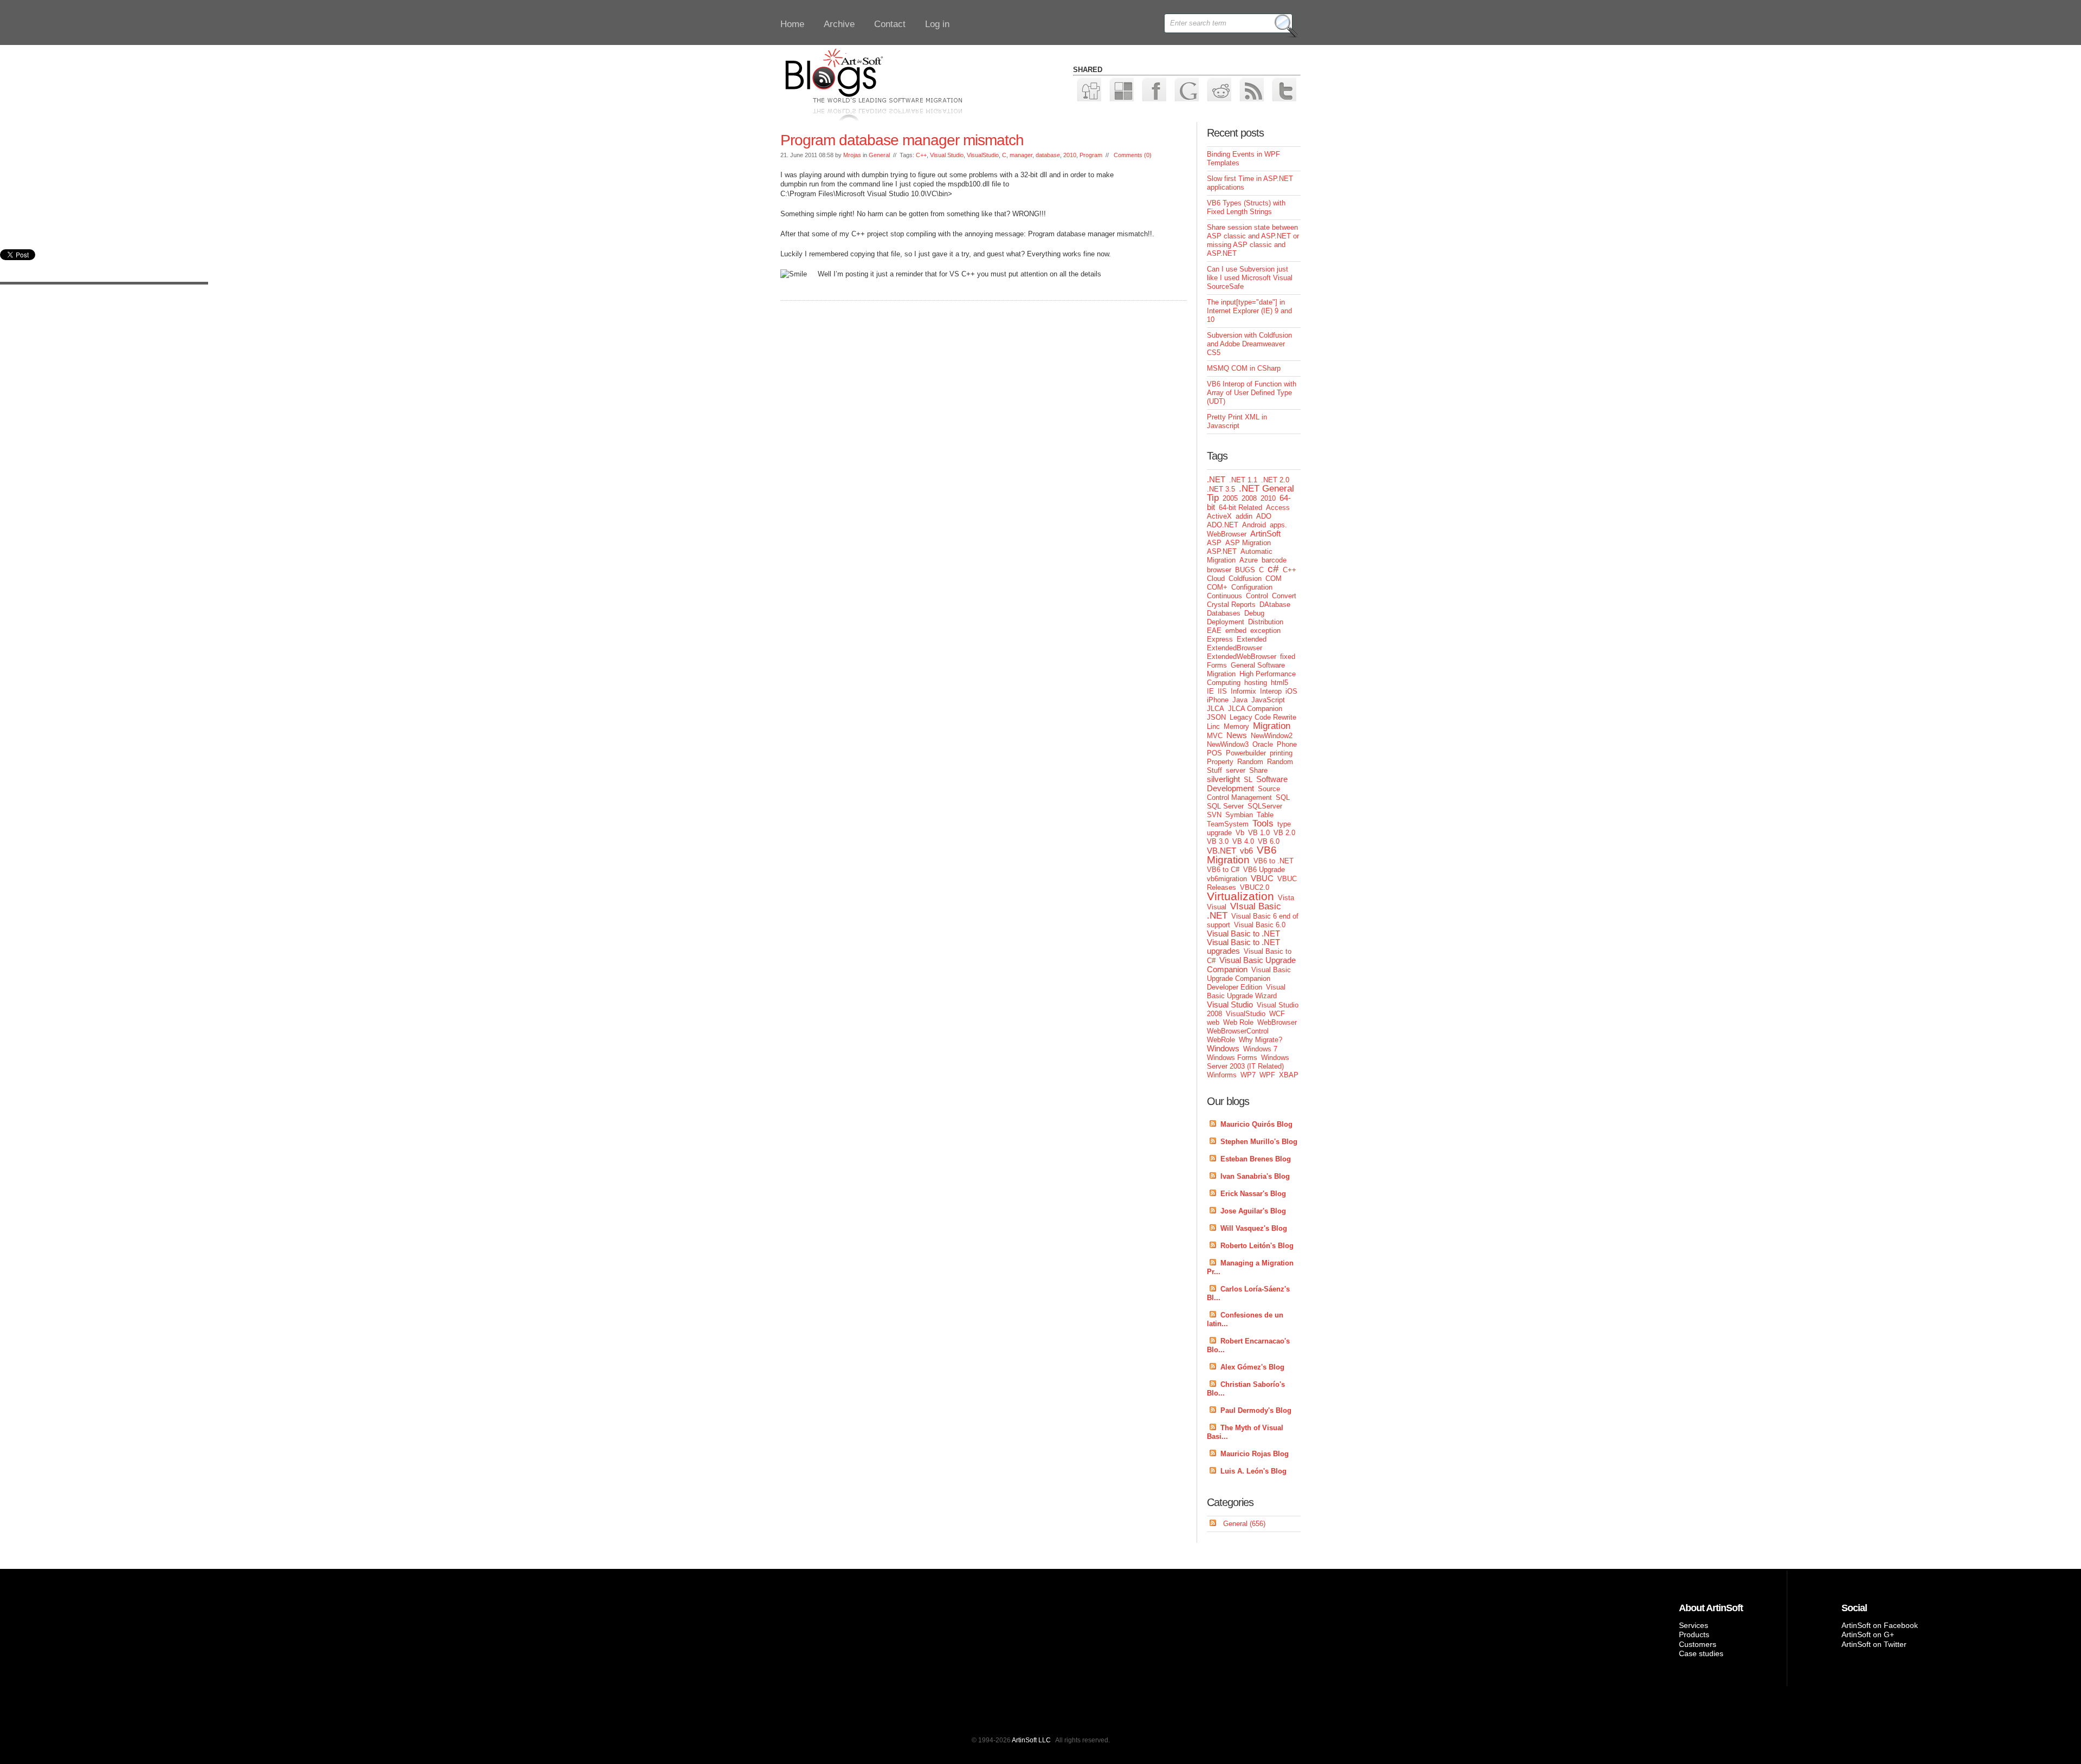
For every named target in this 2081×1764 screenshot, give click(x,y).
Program (1091, 155)
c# (1273, 569)
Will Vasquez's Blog (1254, 1228)
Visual (1217, 907)
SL (1248, 780)
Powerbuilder (1246, 753)
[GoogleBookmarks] (1186, 89)
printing (1281, 753)
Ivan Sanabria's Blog (1255, 1176)
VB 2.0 (1284, 833)
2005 (1230, 498)
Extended (1252, 639)
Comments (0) (1133, 155)
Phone (1287, 744)
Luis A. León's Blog (1253, 1471)
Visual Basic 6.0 (1260, 925)
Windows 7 (1260, 1049)
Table (1265, 815)
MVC (1215, 736)
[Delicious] (1121, 89)
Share (1258, 770)
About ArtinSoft (1711, 1608)
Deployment (1226, 622)
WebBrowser (1277, 1022)
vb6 (1246, 851)
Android (1254, 525)
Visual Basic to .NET (1243, 933)
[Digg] (1088, 89)
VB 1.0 (1259, 833)
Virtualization (1240, 896)
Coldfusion (1245, 579)
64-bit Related (1240, 508)
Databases (1224, 613)
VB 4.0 (1243, 841)
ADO (1264, 516)
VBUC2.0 (1255, 887)
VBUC (1262, 878)
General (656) (1244, 1524)
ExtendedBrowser (1235, 648)
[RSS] (1251, 89)
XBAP (1289, 1075)
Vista (1286, 898)
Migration (1272, 726)
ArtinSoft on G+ (1868, 1634)
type (1284, 824)
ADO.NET (1223, 525)
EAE (1214, 631)
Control (1257, 596)
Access (1278, 508)
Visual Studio (947, 155)
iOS (1291, 691)
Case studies (1701, 1653)
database (1048, 155)
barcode (1274, 560)
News (1237, 735)
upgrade (1219, 833)
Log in (937, 24)
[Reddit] (1219, 89)
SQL (1283, 797)
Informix (1243, 691)
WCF (1277, 1014)
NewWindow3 (1228, 744)
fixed (1288, 657)
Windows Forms (1232, 1058)
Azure (1249, 560)
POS (1214, 753)
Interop (1271, 691)
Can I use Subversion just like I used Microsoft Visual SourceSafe (1250, 278)
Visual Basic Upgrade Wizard (1246, 991)
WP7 (1248, 1075)
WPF (1267, 1075)
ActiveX (1219, 516)
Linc (1213, 726)
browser (1219, 570)
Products (1694, 1634)
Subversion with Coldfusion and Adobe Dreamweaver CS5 (1249, 344)
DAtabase (1275, 605)
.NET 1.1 (1243, 480)
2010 (1070, 155)
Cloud (1216, 579)
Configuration (1252, 587)
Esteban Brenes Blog (1256, 1159)
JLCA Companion (1255, 709)
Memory (1236, 726)
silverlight (1223, 779)
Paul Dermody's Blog (1256, 1410)
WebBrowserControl (1238, 1031)
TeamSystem (1228, 824)
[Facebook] (1153, 89)
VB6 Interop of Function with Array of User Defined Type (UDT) (1252, 393)
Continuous (1224, 596)
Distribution (1266, 622)
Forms (1217, 665)
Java (1240, 700)
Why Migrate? (1261, 1040)
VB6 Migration (1242, 855)
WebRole (1221, 1040)
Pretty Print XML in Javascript (1237, 421)
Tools (1263, 823)
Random (1250, 762)
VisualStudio (983, 155)
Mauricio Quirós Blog (1256, 1124)
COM (1274, 579)
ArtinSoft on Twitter (1874, 1644)
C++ (921, 155)
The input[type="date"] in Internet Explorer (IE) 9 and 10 (1249, 311)
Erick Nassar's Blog (1253, 1194)
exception (1265, 631)
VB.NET (1222, 851)
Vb (1240, 833)
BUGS (1245, 570)
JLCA (1216, 709)
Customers (1698, 1644)
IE (1210, 691)
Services (1694, 1625)
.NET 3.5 (1221, 489)
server (1236, 770)
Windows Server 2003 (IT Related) (1248, 1062)
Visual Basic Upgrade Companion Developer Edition (1249, 978)
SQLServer (1265, 806)
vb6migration (1227, 879)
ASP (1214, 543)
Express (1220, 639)
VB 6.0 (1269, 841)
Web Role (1238, 1022)
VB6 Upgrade (1264, 870)
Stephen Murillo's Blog (1259, 1142)
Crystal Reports (1231, 605)
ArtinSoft (1265, 534)
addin (1244, 516)
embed (1236, 631)
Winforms (1222, 1075)
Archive (839, 24)
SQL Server (1225, 806)
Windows (1223, 1048)
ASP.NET (1222, 551)
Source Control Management (1243, 793)
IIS (1222, 691)
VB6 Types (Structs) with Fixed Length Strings (1246, 207)
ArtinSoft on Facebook (1880, 1625)
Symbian (1239, 815)
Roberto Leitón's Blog (1257, 1246)
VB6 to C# (1223, 870)
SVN (1214, 815)
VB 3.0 (1218, 841)
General (879, 155)
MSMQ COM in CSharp (1244, 368)
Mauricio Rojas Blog (1255, 1454)
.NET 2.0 (1275, 480)
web (1213, 1022)
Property (1220, 762)
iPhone (1218, 700)
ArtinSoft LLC (1031, 1740)
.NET (1216, 479)
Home (792, 24)
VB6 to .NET (1274, 861)
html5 (1279, 683)
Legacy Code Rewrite (1263, 717)
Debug (1254, 613)
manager (1021, 155)
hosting (1256, 683)
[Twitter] (1284, 89)
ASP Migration (1248, 543)
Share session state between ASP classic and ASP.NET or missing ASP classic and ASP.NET (1253, 240)
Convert (1284, 596)
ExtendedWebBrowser (1242, 657)
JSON (1216, 717)
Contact (890, 24)
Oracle (1263, 744)
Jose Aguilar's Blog (1253, 1211)
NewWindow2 (1272, 736)
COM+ (1217, 587)
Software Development (1247, 784)
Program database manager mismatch (902, 140)
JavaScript (1268, 700)
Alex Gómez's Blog (1252, 1367)
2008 (1249, 498)
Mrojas (852, 155)
